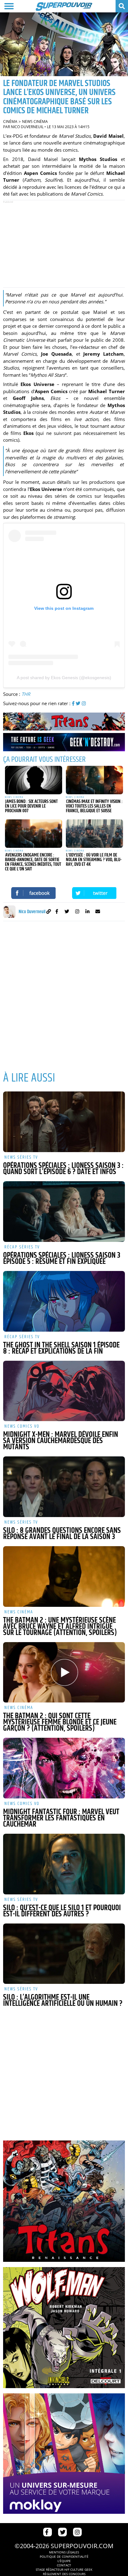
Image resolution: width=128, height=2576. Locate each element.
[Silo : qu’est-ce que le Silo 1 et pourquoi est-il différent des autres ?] (64, 1864)
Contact (64, 2565)
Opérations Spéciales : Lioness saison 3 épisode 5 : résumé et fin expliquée (62, 1259)
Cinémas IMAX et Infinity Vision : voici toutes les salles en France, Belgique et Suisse (94, 806)
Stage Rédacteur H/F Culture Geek (64, 2569)
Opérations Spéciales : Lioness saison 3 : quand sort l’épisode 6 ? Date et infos (63, 1169)
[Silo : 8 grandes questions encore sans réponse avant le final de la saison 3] (64, 1487)
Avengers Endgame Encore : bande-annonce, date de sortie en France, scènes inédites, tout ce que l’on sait (33, 862)
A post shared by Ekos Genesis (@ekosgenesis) (64, 678)
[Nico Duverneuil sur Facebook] (57, 912)
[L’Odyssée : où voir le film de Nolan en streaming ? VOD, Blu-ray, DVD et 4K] (94, 834)
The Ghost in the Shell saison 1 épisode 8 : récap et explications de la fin (61, 1348)
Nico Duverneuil (27, 127)
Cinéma (10, 121)
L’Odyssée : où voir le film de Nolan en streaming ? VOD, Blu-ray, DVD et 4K (94, 860)
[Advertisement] (64, 244)
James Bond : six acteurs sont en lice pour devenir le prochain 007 (31, 806)
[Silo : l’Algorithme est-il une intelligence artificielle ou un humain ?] (64, 1954)
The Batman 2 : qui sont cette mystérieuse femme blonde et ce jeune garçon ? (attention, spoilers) (60, 1722)
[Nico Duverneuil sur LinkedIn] (87, 912)
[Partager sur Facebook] (34, 893)
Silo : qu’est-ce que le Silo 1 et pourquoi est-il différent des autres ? (62, 1911)
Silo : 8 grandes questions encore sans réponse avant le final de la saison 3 (62, 1534)
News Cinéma (35, 121)
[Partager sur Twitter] (94, 893)
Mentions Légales (64, 2552)
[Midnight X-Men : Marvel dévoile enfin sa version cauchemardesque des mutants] (64, 1391)
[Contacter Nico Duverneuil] (98, 912)
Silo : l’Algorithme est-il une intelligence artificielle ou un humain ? (63, 2001)
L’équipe (64, 2561)
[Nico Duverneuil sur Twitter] (67, 912)
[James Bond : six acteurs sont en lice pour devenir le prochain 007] (34, 780)
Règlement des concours (64, 2574)
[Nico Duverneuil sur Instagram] (77, 912)
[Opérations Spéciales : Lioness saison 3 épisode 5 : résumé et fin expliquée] (64, 1212)
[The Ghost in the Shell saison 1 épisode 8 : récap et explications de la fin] (64, 1301)
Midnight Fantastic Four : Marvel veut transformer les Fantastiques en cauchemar (61, 1818)
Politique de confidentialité (64, 2556)
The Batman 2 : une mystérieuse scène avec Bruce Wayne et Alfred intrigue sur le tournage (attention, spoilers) (60, 1627)
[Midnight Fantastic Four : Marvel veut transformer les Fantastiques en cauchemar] (64, 1768)
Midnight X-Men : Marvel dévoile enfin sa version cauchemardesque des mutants (61, 1441)
